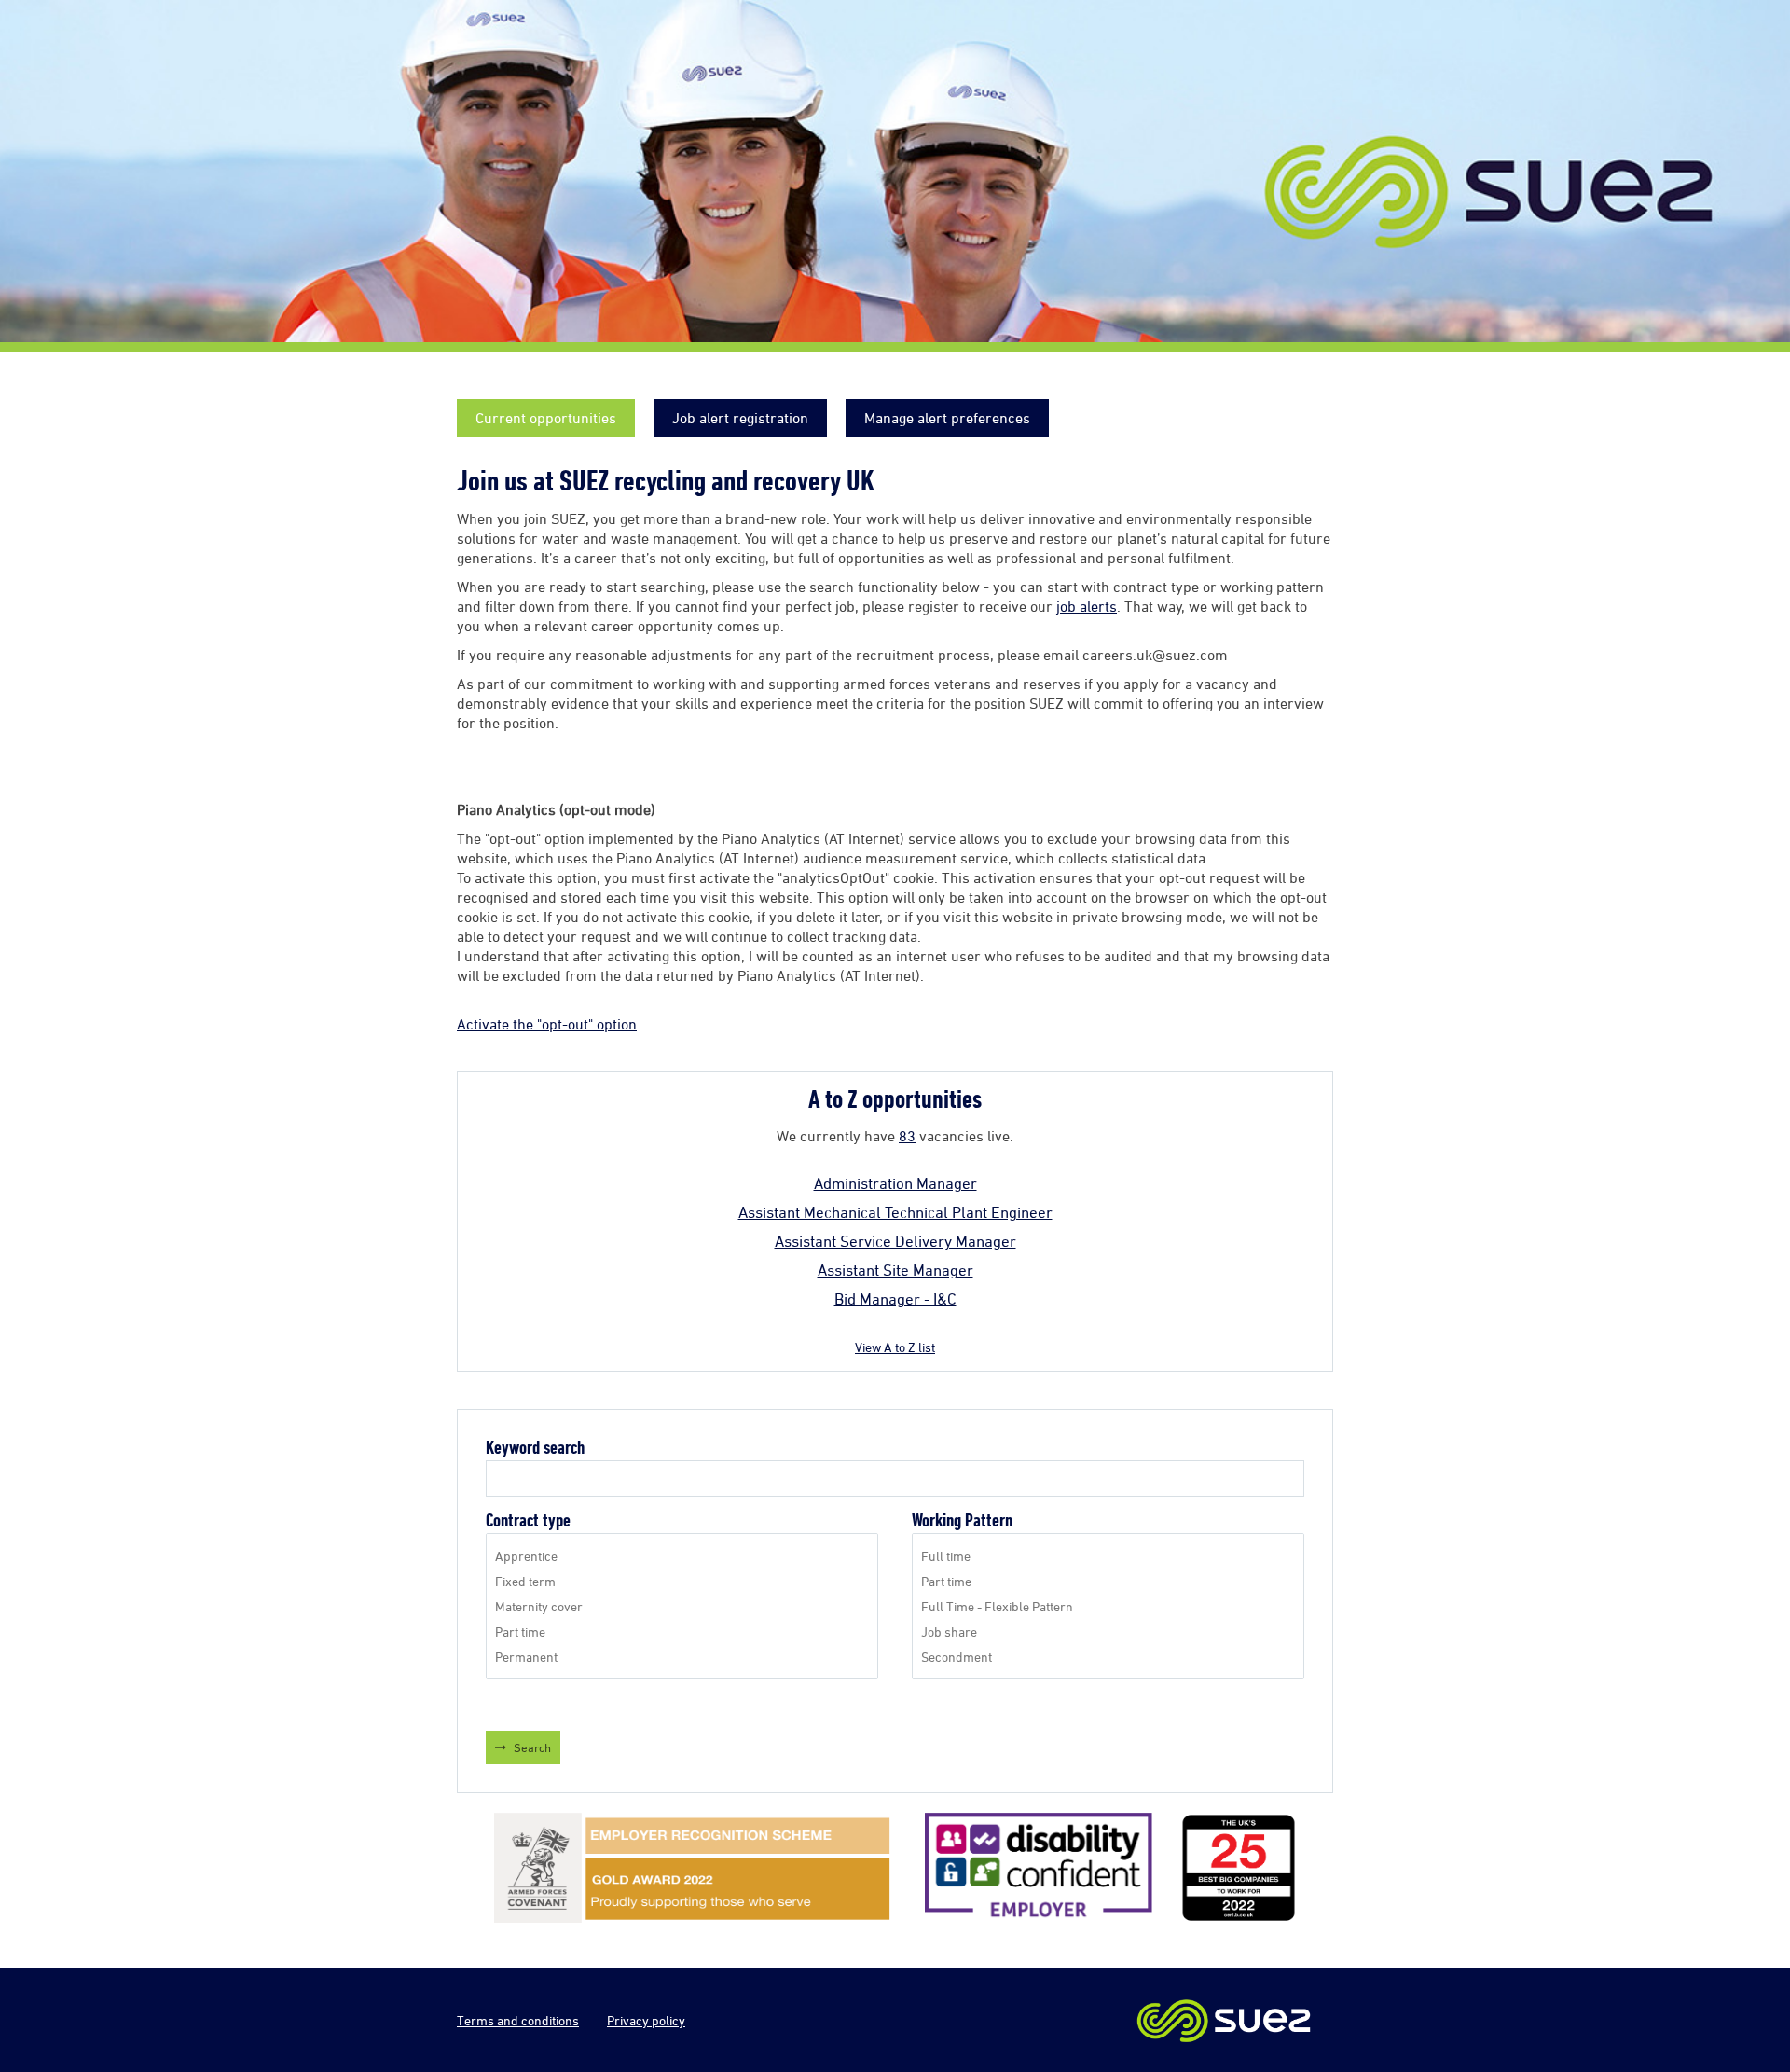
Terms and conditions (518, 2020)
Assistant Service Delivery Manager (895, 1241)
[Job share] (1108, 1631)
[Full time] (1108, 1556)
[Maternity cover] (682, 1606)
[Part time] (682, 1631)
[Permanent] (682, 1657)
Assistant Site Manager (895, 1270)
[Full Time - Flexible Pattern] (1108, 1606)
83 (907, 1136)
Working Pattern (962, 1520)
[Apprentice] (682, 1556)
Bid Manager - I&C (895, 1299)
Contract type (528, 1520)
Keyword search (535, 1448)
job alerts (1087, 606)
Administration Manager (895, 1183)
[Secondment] (1108, 1657)
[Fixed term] (682, 1581)
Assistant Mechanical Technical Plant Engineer (895, 1212)
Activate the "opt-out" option (547, 1024)
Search (532, 1747)
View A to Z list (895, 1347)
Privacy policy (646, 2020)
